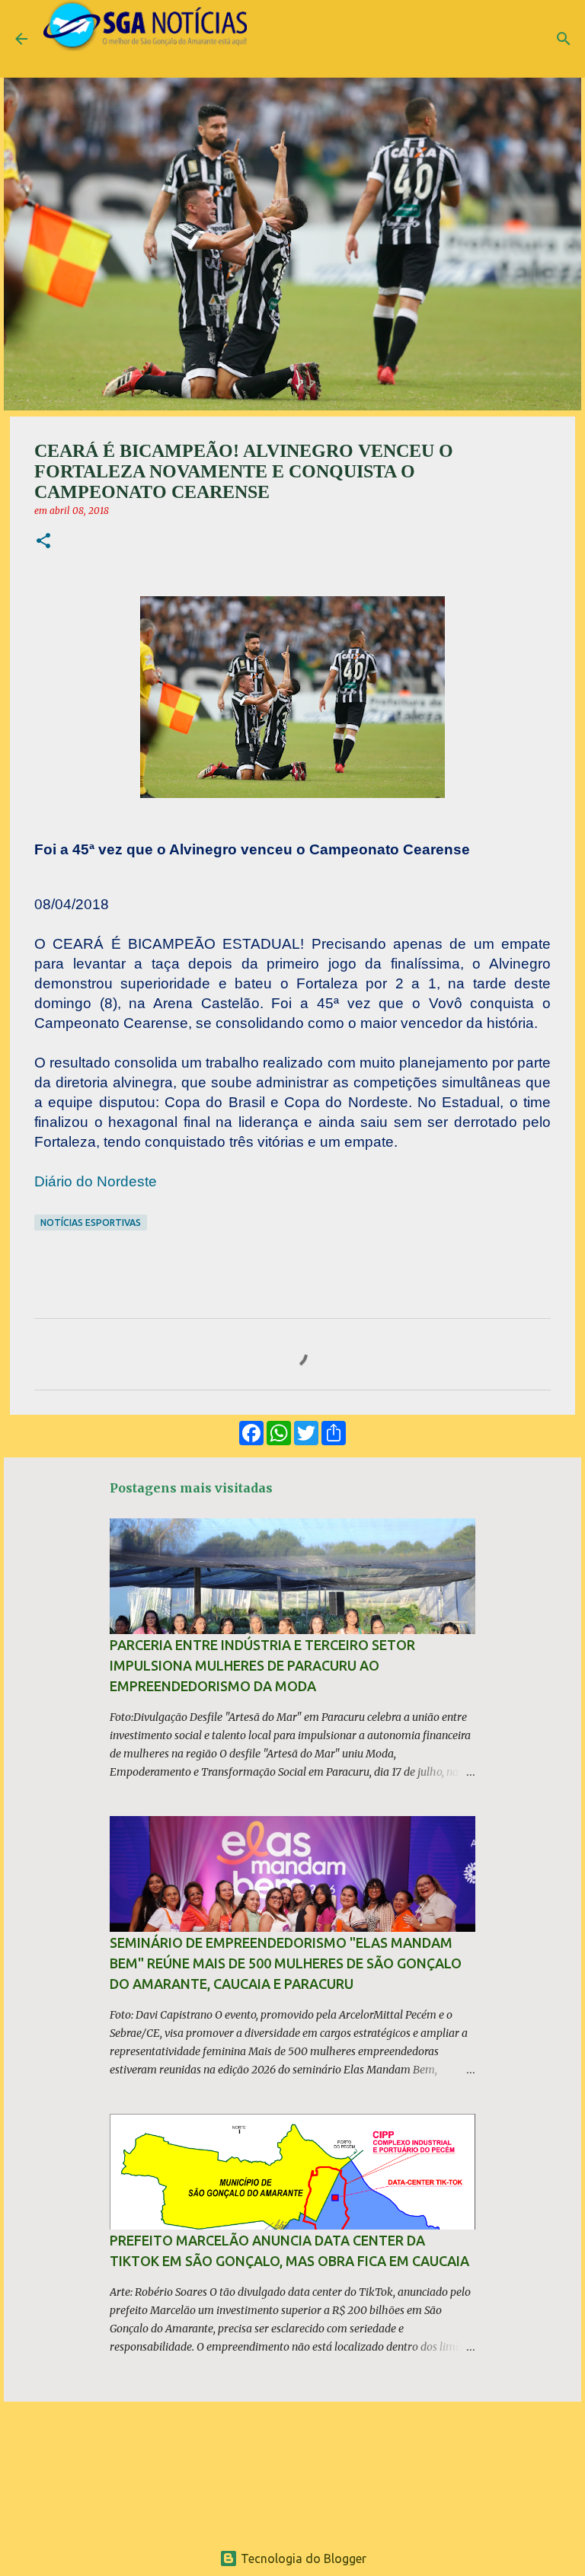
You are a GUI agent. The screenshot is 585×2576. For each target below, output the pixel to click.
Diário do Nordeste (96, 1181)
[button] (43, 542)
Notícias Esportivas (91, 1223)
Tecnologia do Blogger (302, 2558)
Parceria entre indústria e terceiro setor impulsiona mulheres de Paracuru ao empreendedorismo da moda (262, 1665)
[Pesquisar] (564, 39)
